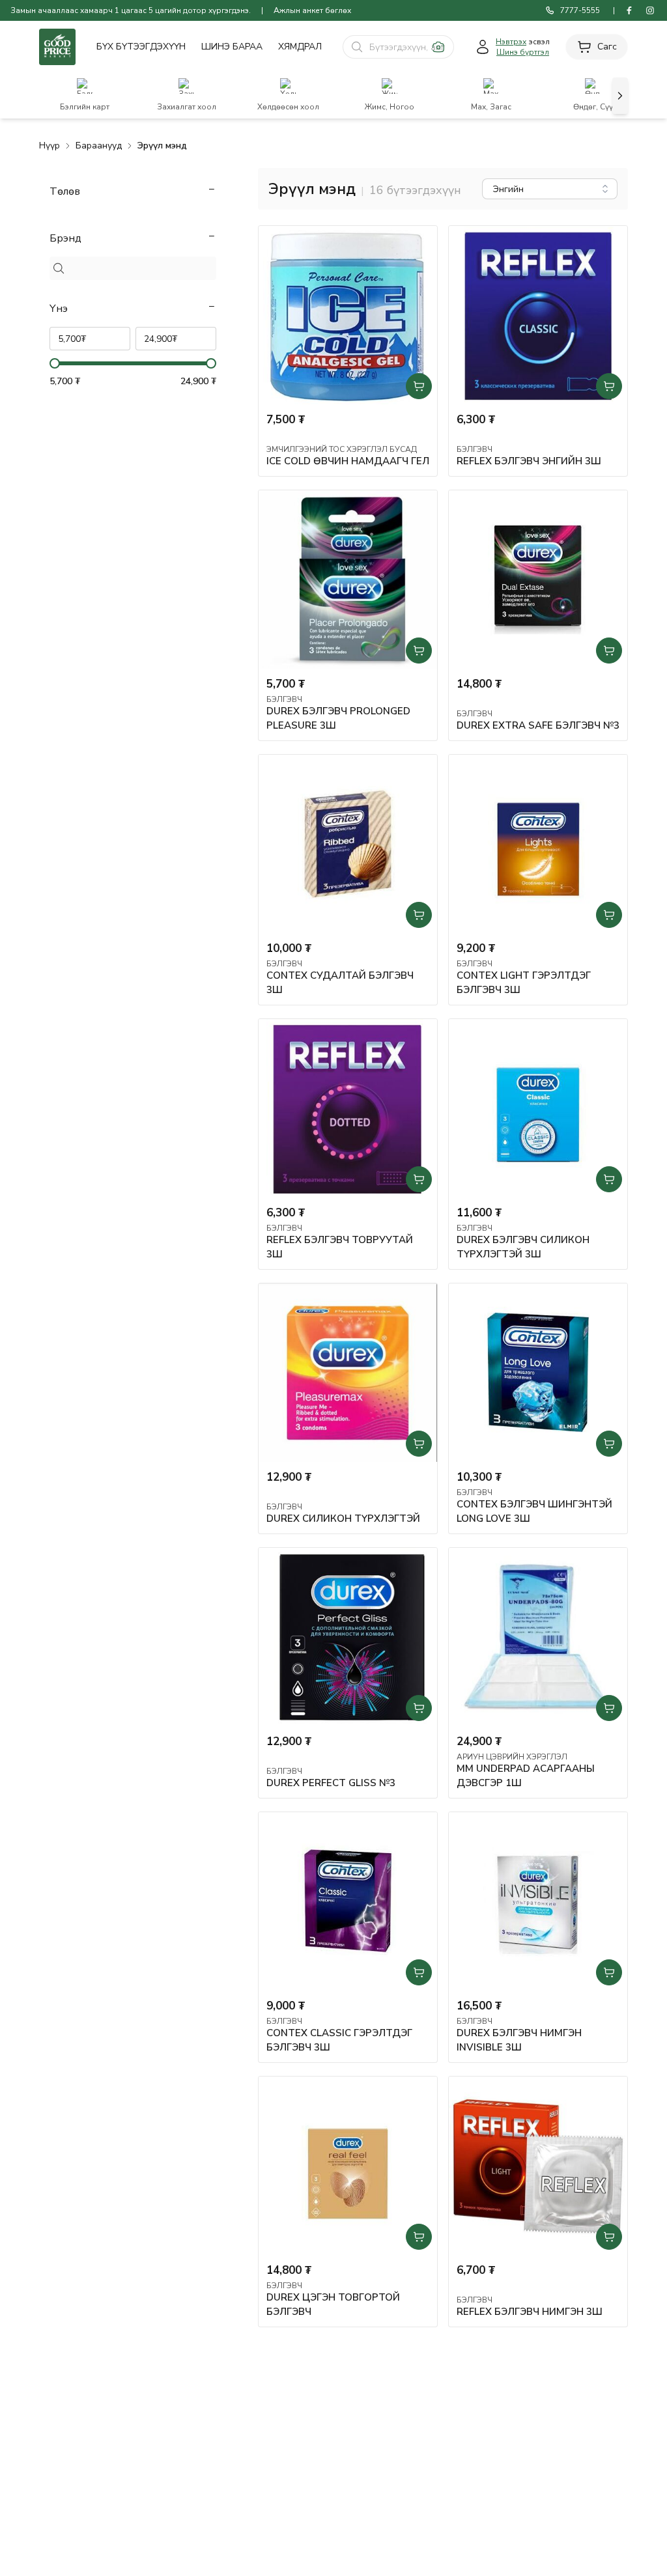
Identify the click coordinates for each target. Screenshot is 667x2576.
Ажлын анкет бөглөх (312, 10)
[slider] (55, 363)
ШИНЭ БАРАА (232, 47)
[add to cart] (419, 386)
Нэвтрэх (511, 42)
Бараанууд (99, 146)
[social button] (629, 10)
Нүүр (50, 146)
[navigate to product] (348, 315)
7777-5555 (580, 10)
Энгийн (508, 189)
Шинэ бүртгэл (523, 52)
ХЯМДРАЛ (300, 47)
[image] (438, 47)
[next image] (620, 96)
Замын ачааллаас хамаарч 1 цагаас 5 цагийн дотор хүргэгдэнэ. (131, 10)
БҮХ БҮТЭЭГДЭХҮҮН (141, 47)
